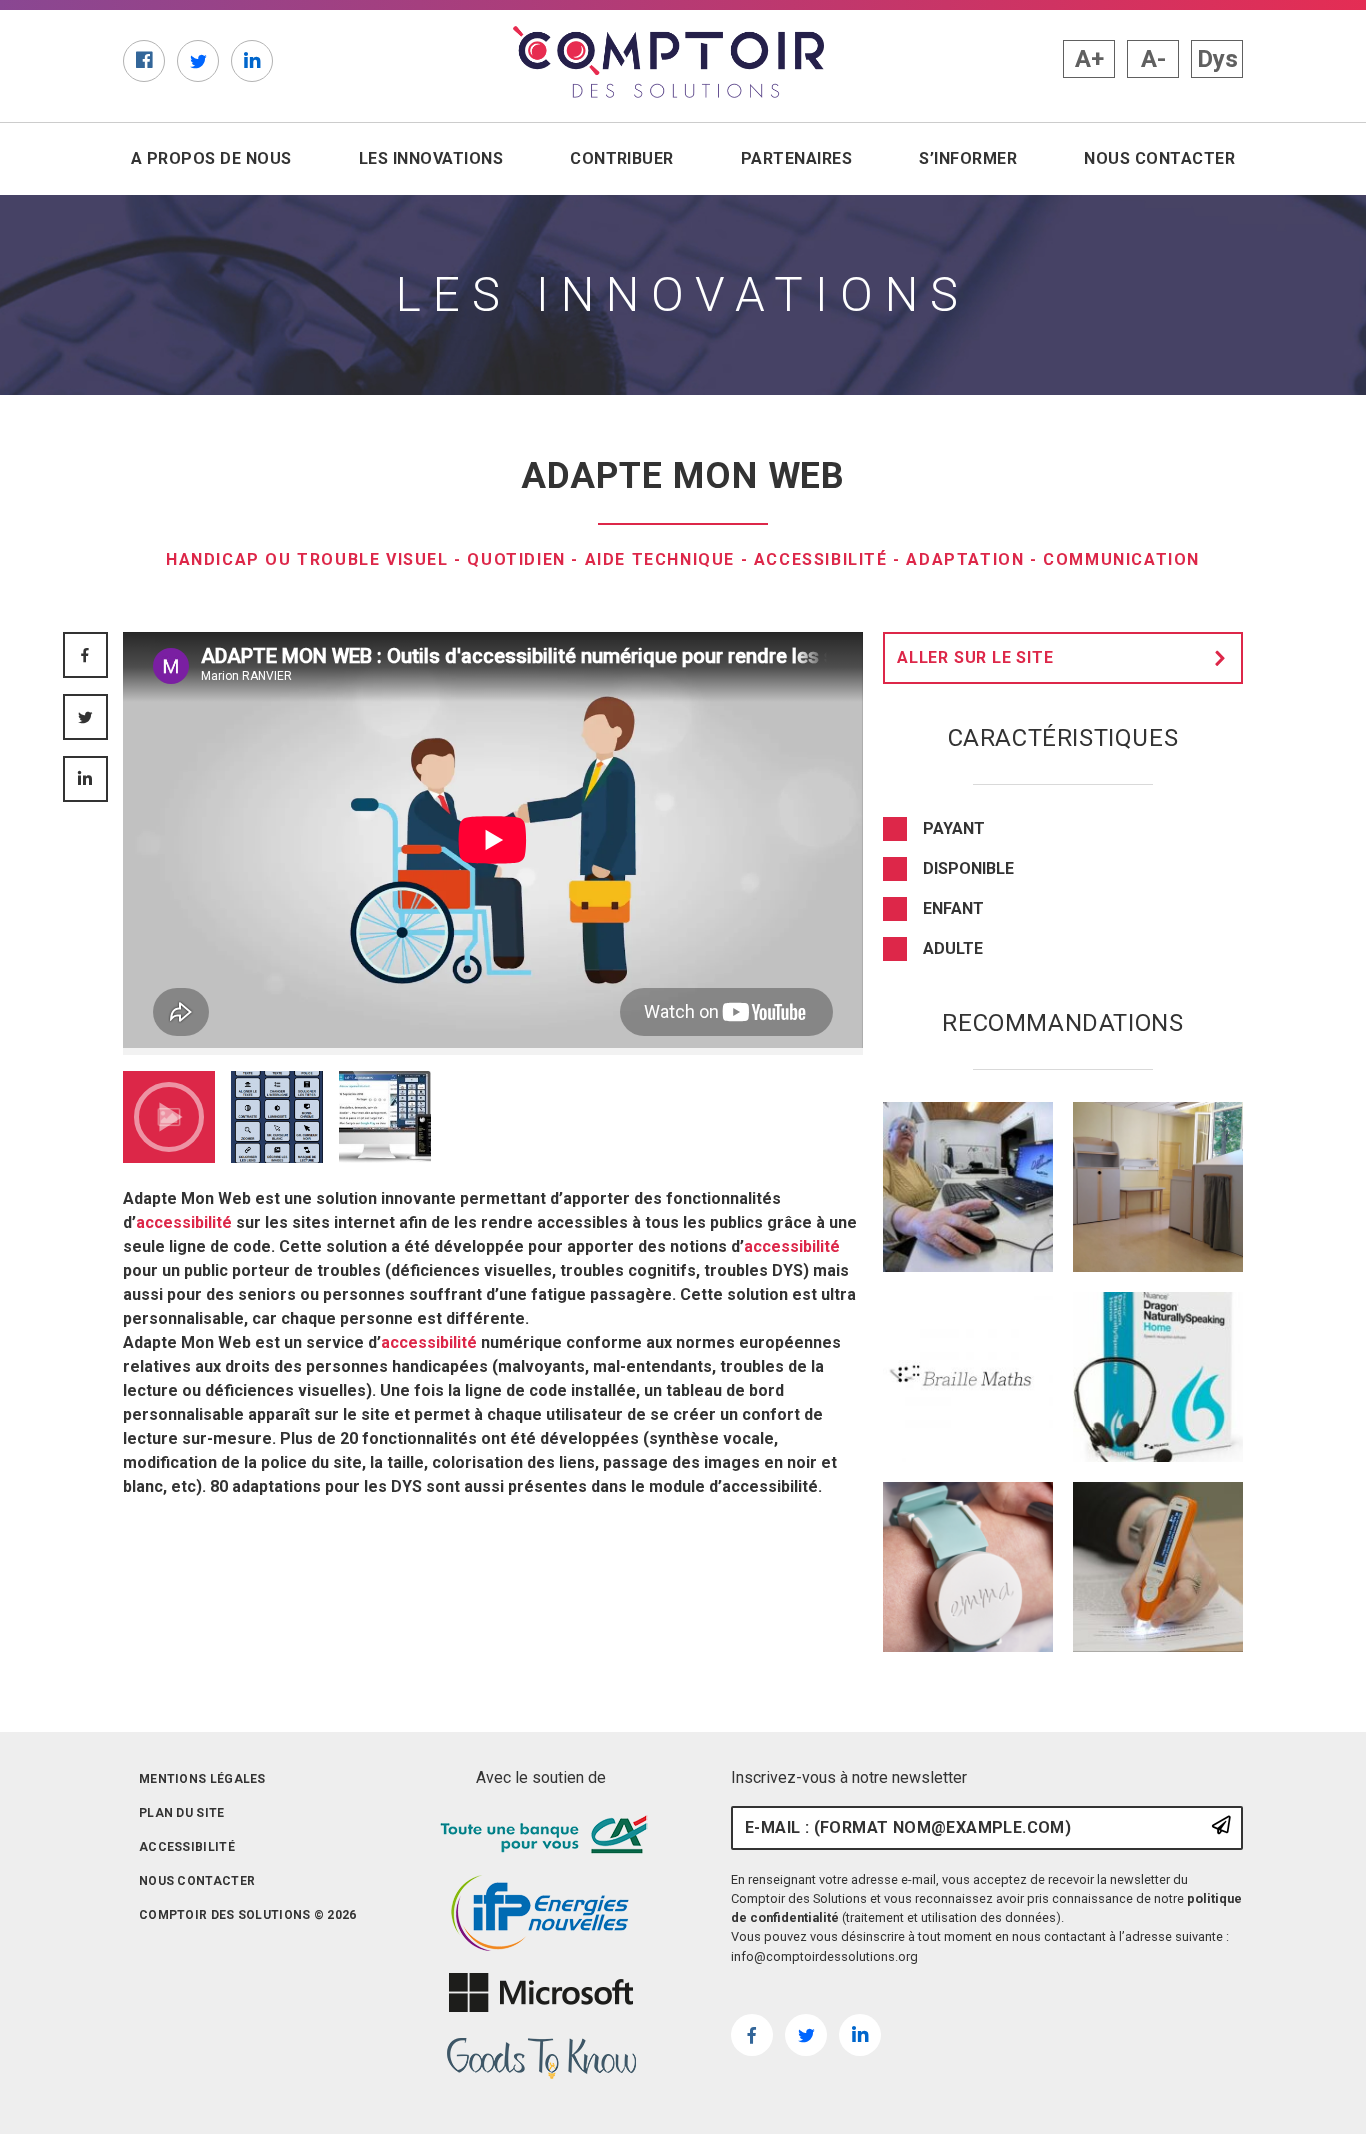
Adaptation (965, 559)
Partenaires (796, 158)
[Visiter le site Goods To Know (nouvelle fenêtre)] (541, 2059)
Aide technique (660, 559)
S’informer (968, 158)
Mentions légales (202, 1779)
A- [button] (1153, 59)
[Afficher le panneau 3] (385, 1117)
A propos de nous (211, 158)
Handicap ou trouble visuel (307, 559)
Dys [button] (1217, 59)
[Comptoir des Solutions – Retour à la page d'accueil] (668, 62)
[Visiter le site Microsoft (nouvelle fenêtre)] (541, 1993)
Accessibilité (821, 559)
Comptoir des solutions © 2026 (248, 1915)
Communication (1121, 559)
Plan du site (182, 1813)
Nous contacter (1159, 158)
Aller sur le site (975, 657)
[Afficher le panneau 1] (169, 1117)
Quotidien (516, 559)
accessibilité (184, 1222)
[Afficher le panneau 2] (277, 1117)
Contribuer (622, 158)
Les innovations (431, 158)
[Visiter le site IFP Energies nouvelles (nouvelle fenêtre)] (541, 1914)
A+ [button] (1089, 59)
